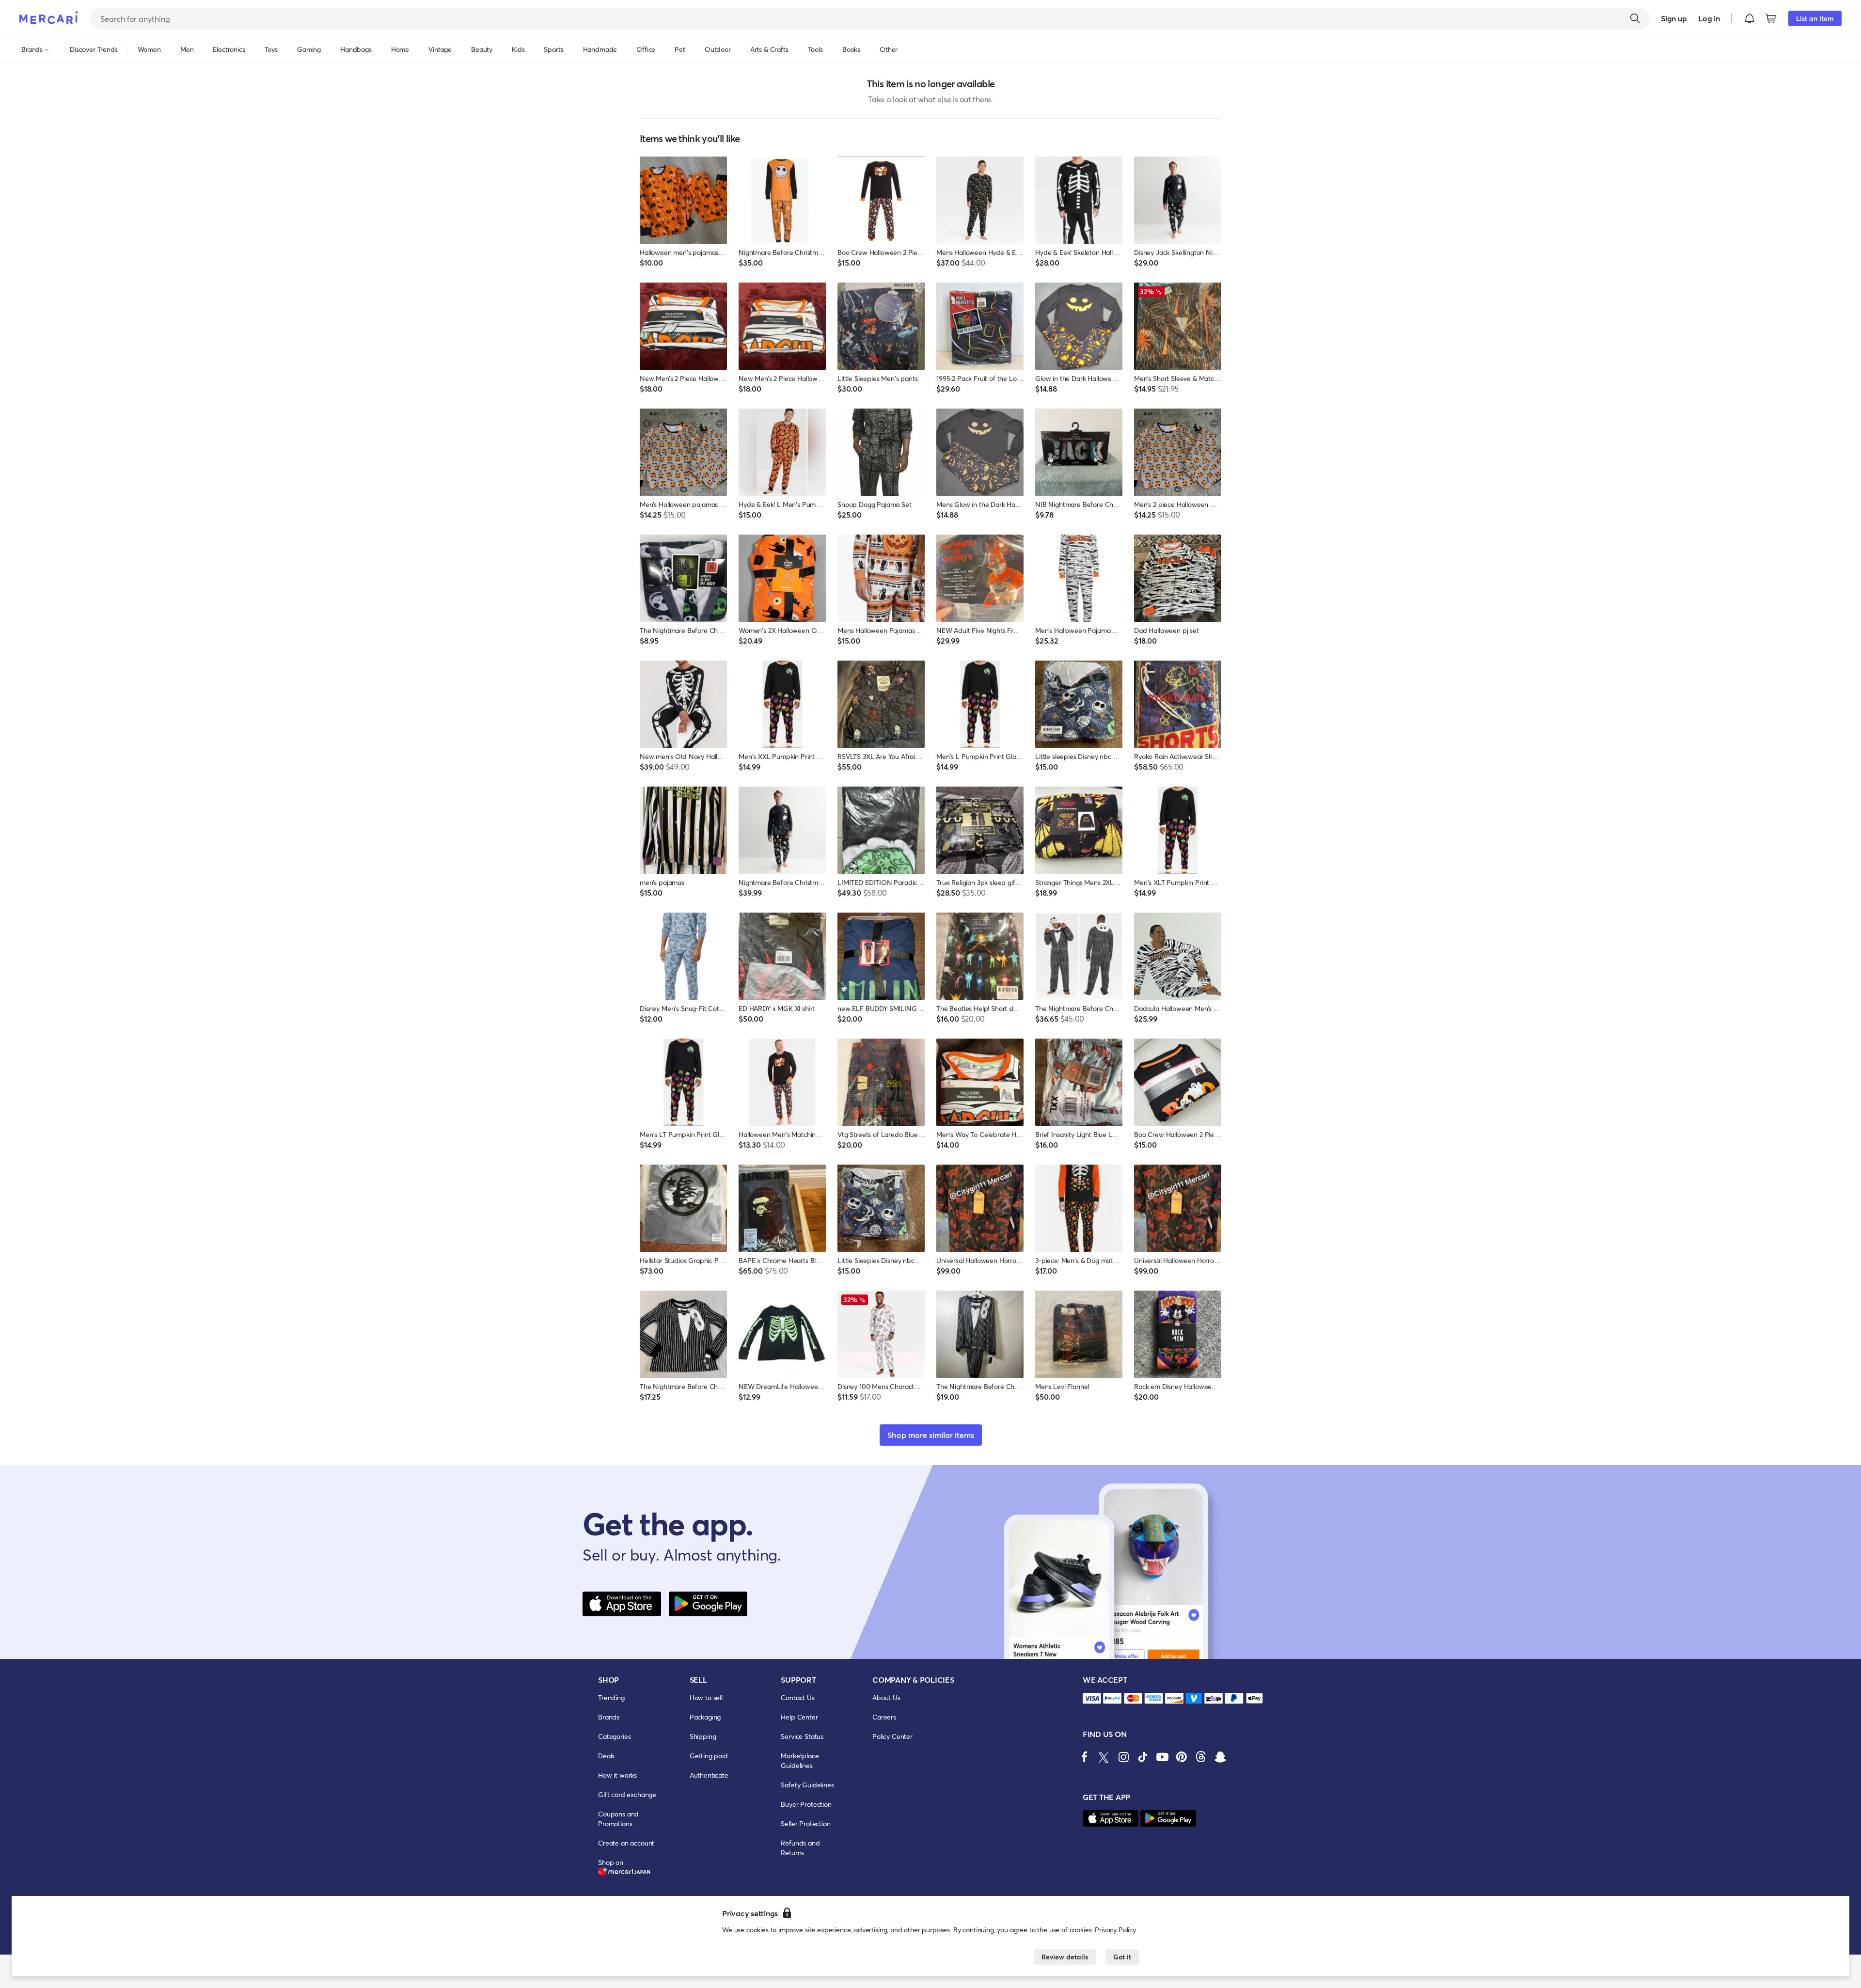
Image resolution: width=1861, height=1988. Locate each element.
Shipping (703, 1736)
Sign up (1674, 18)
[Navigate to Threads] (1201, 1757)
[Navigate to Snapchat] (1220, 1757)
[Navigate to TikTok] (1143, 1757)
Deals (606, 1756)
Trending (611, 1697)
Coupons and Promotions (618, 1819)
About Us (886, 1697)
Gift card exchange (627, 1794)
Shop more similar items (931, 1435)
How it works (617, 1775)
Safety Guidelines (807, 1785)
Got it (1122, 1957)
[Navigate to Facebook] (1085, 1757)
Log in (1709, 18)
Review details (1065, 1957)
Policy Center (892, 1736)
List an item (1815, 18)
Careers (884, 1717)
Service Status (802, 1736)
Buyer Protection (806, 1804)
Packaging (705, 1717)
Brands (609, 1717)
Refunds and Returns (800, 1848)
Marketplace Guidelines (800, 1760)
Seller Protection (805, 1823)
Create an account (626, 1843)
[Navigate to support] (1092, 1698)
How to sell (706, 1697)
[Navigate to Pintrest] (1182, 1757)
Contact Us (797, 1697)
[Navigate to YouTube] (1162, 1757)
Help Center (799, 1717)
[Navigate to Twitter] (1104, 1757)
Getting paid (709, 1756)
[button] (1750, 18)
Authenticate (709, 1775)
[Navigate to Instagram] (1123, 1757)
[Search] (1635, 18)
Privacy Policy (1115, 1930)
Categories (614, 1736)
